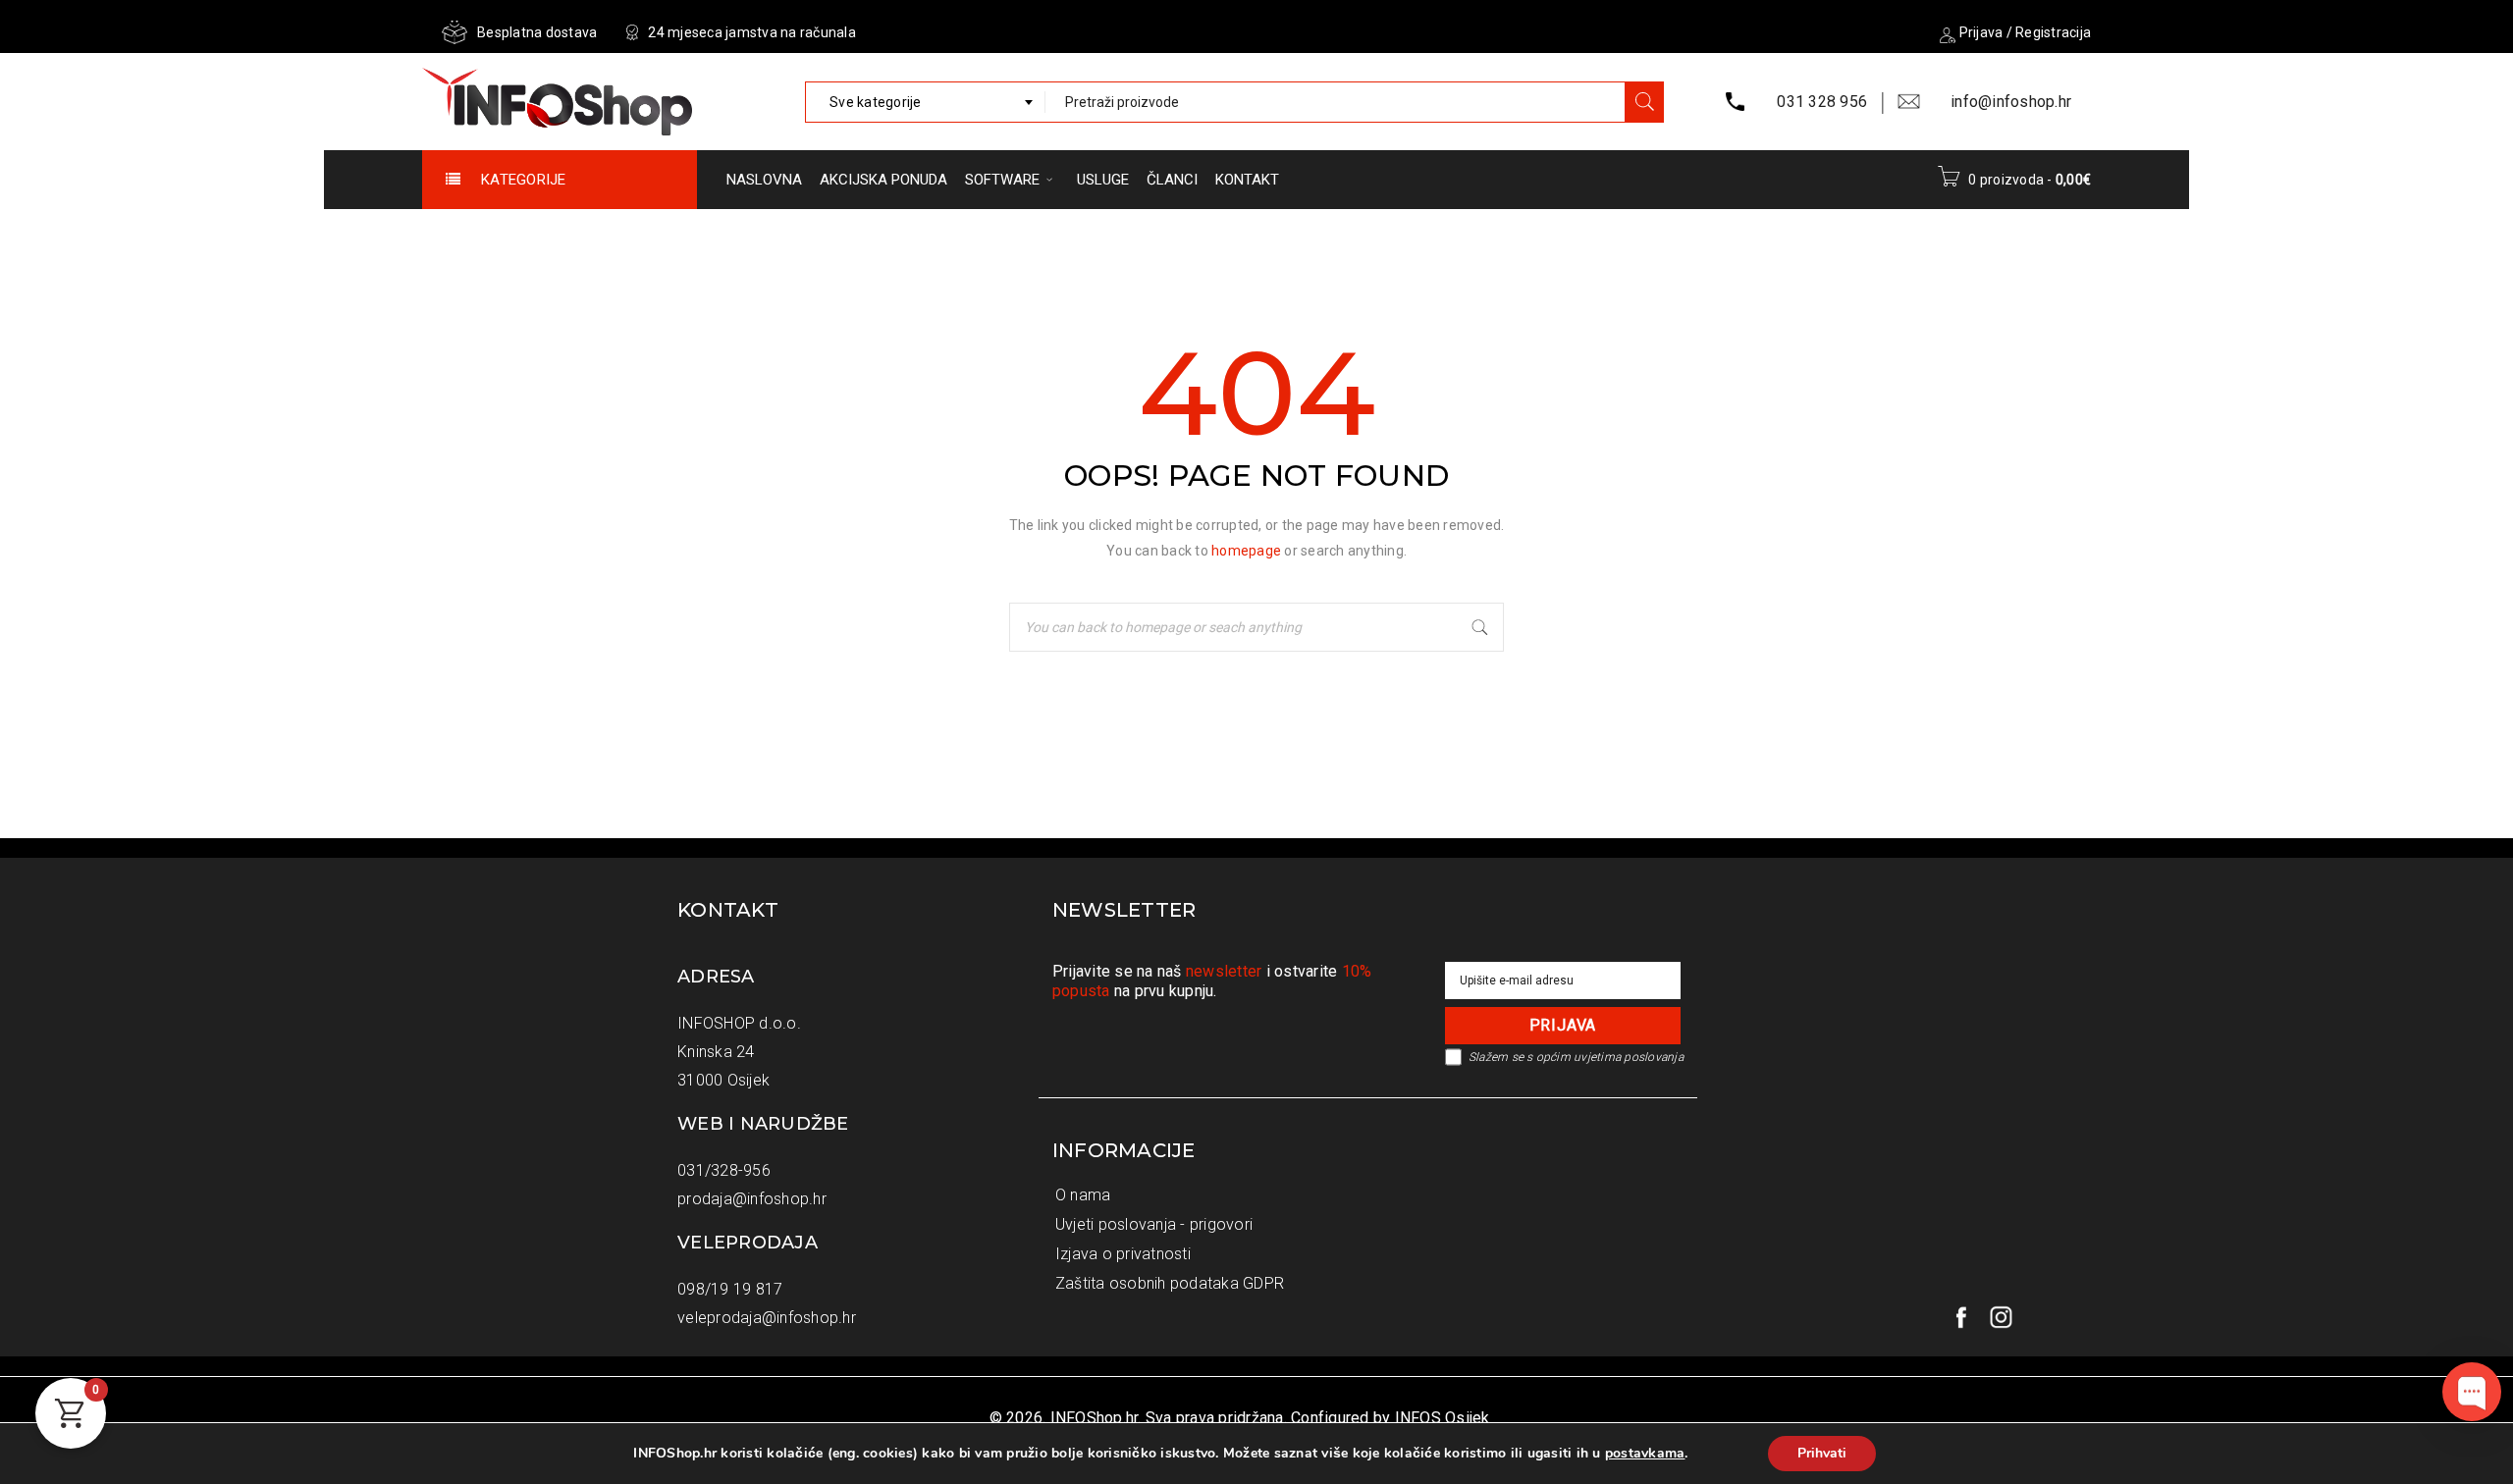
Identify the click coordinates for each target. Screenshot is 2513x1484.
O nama (1083, 1195)
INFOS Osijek (1443, 1418)
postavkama (1645, 1454)
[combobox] (925, 102)
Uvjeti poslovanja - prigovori (1154, 1224)
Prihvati (1822, 1453)
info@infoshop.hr (2011, 102)
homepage (1246, 551)
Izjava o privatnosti (1123, 1254)
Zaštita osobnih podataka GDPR (1170, 1283)
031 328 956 (1822, 102)
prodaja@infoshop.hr (752, 1199)
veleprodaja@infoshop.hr (767, 1318)
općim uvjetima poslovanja (1610, 1057)
